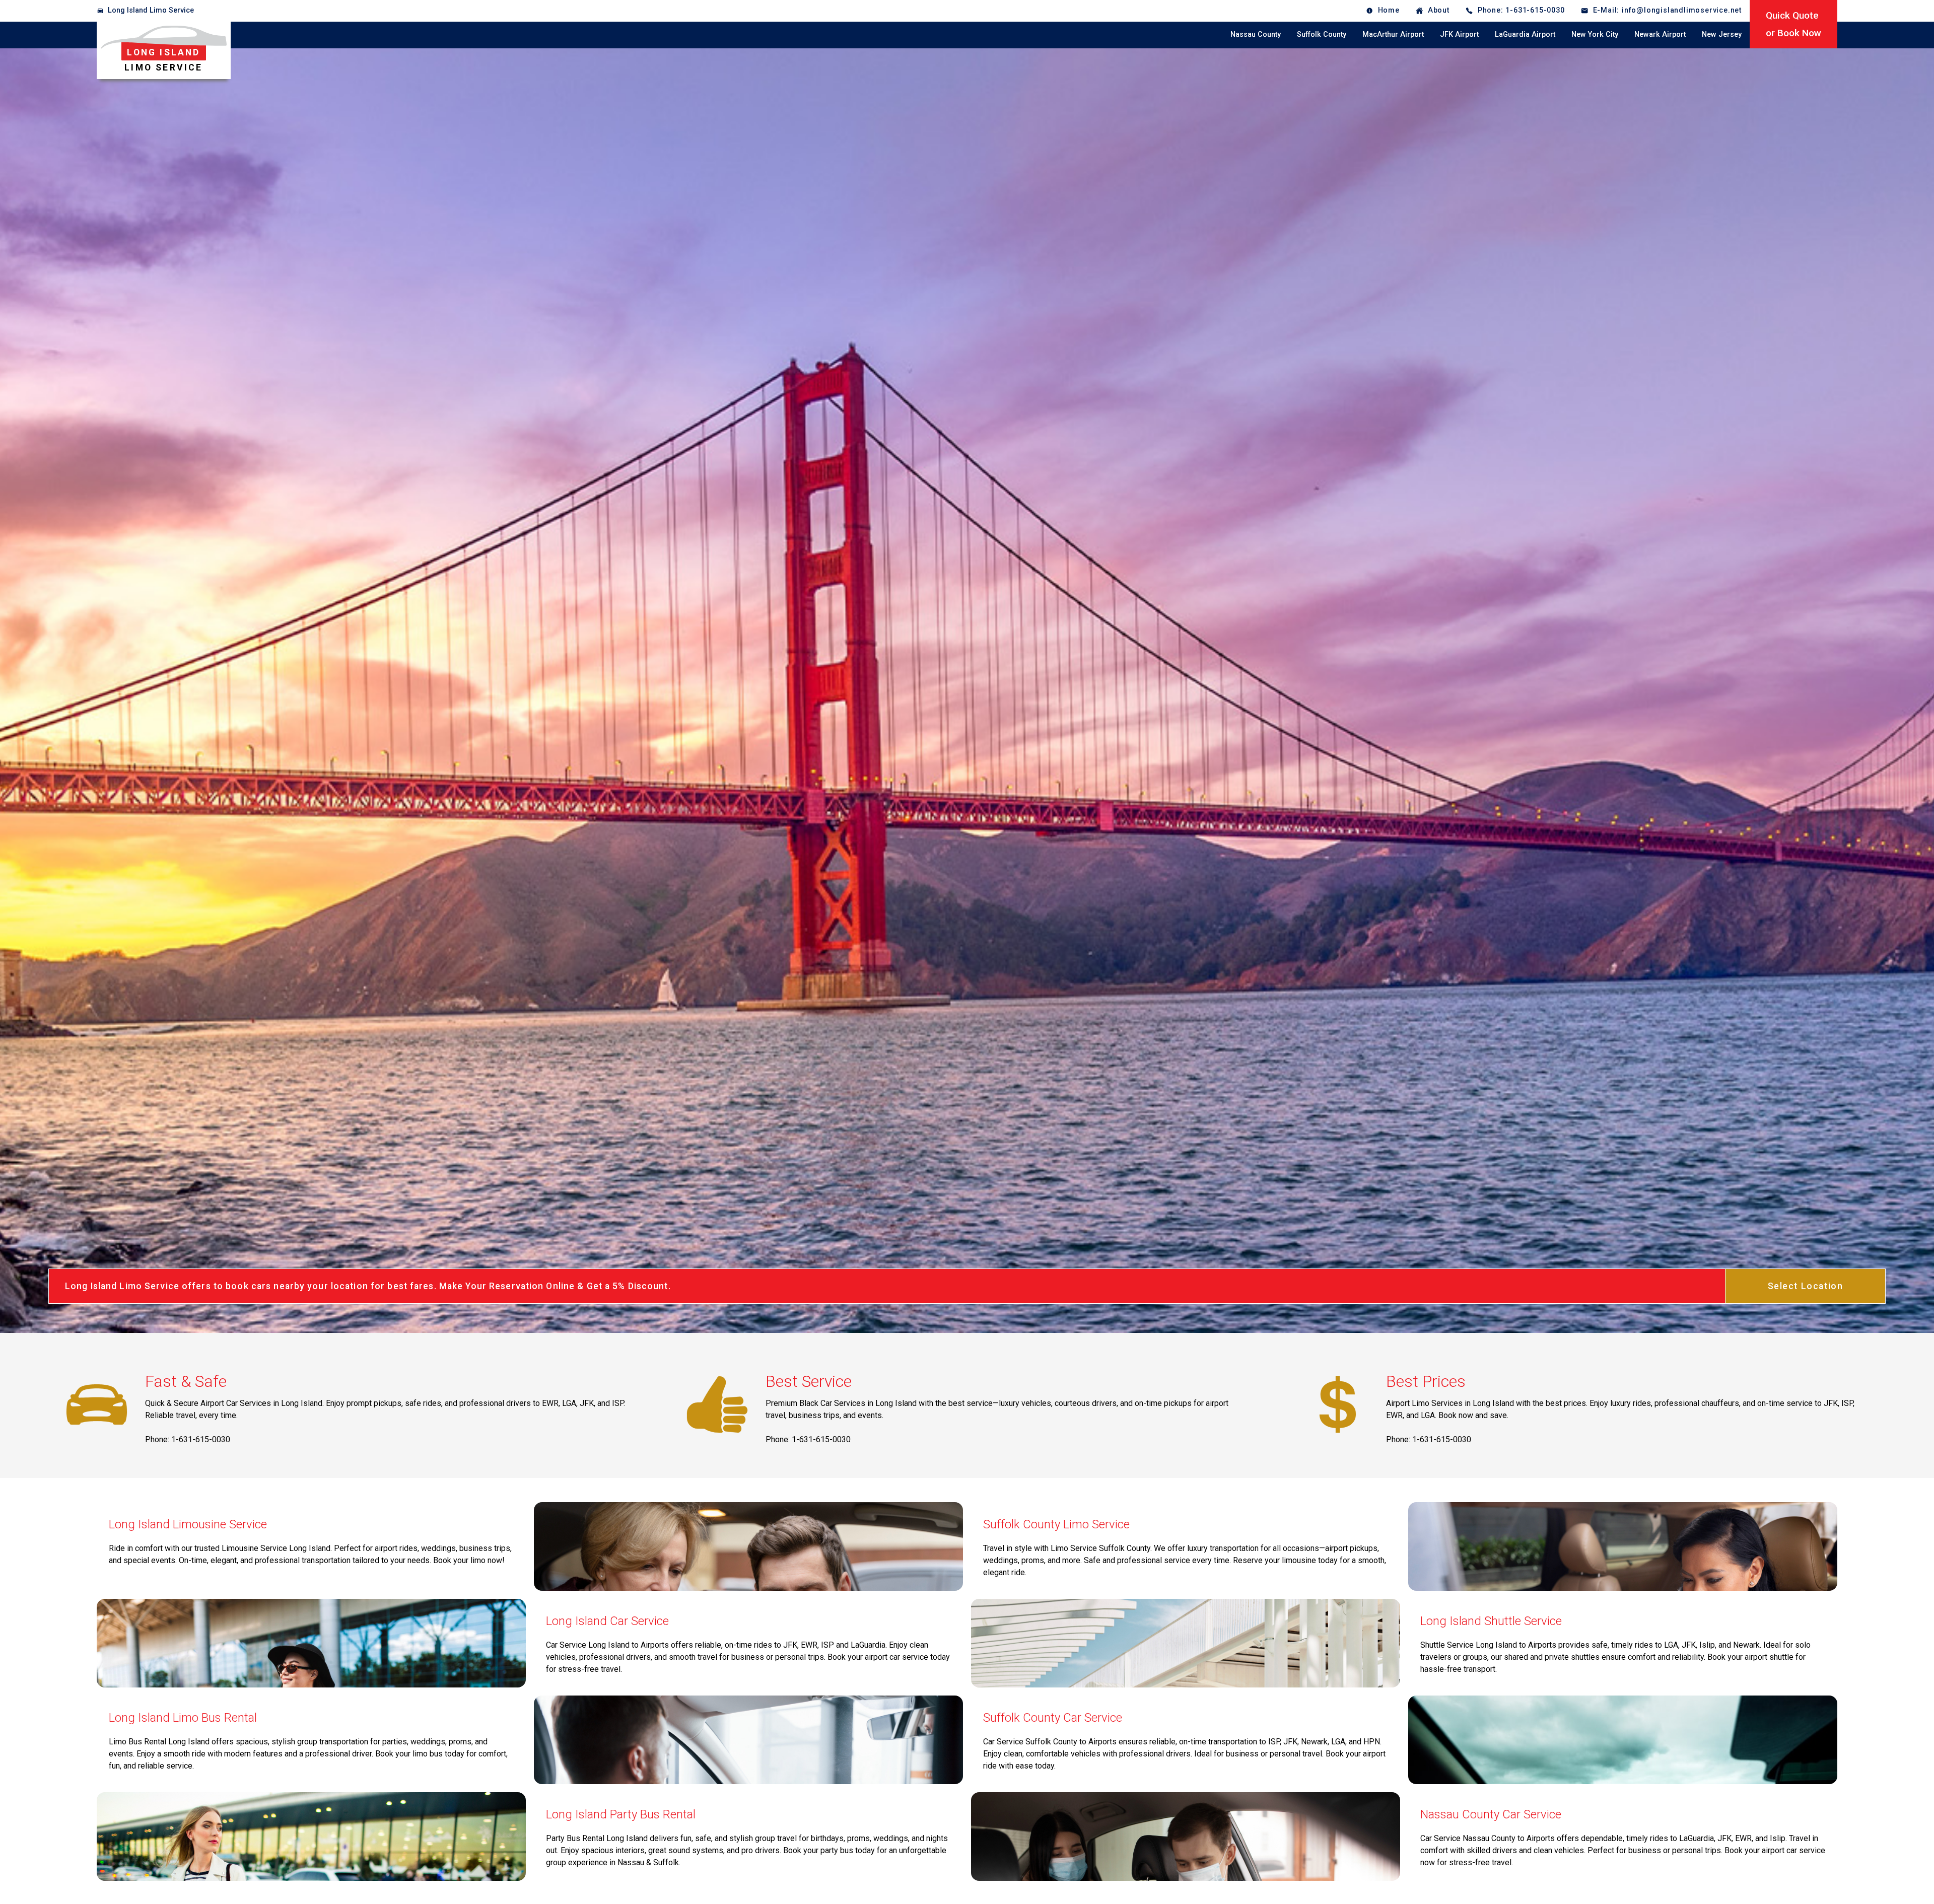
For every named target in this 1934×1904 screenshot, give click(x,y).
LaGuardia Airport (1525, 34)
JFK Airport (1459, 34)
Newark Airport (1660, 34)
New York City (1595, 34)
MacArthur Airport (1393, 34)
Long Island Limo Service (151, 10)
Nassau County (1256, 34)
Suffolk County (1322, 34)
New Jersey (1722, 34)
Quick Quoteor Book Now (1793, 24)
